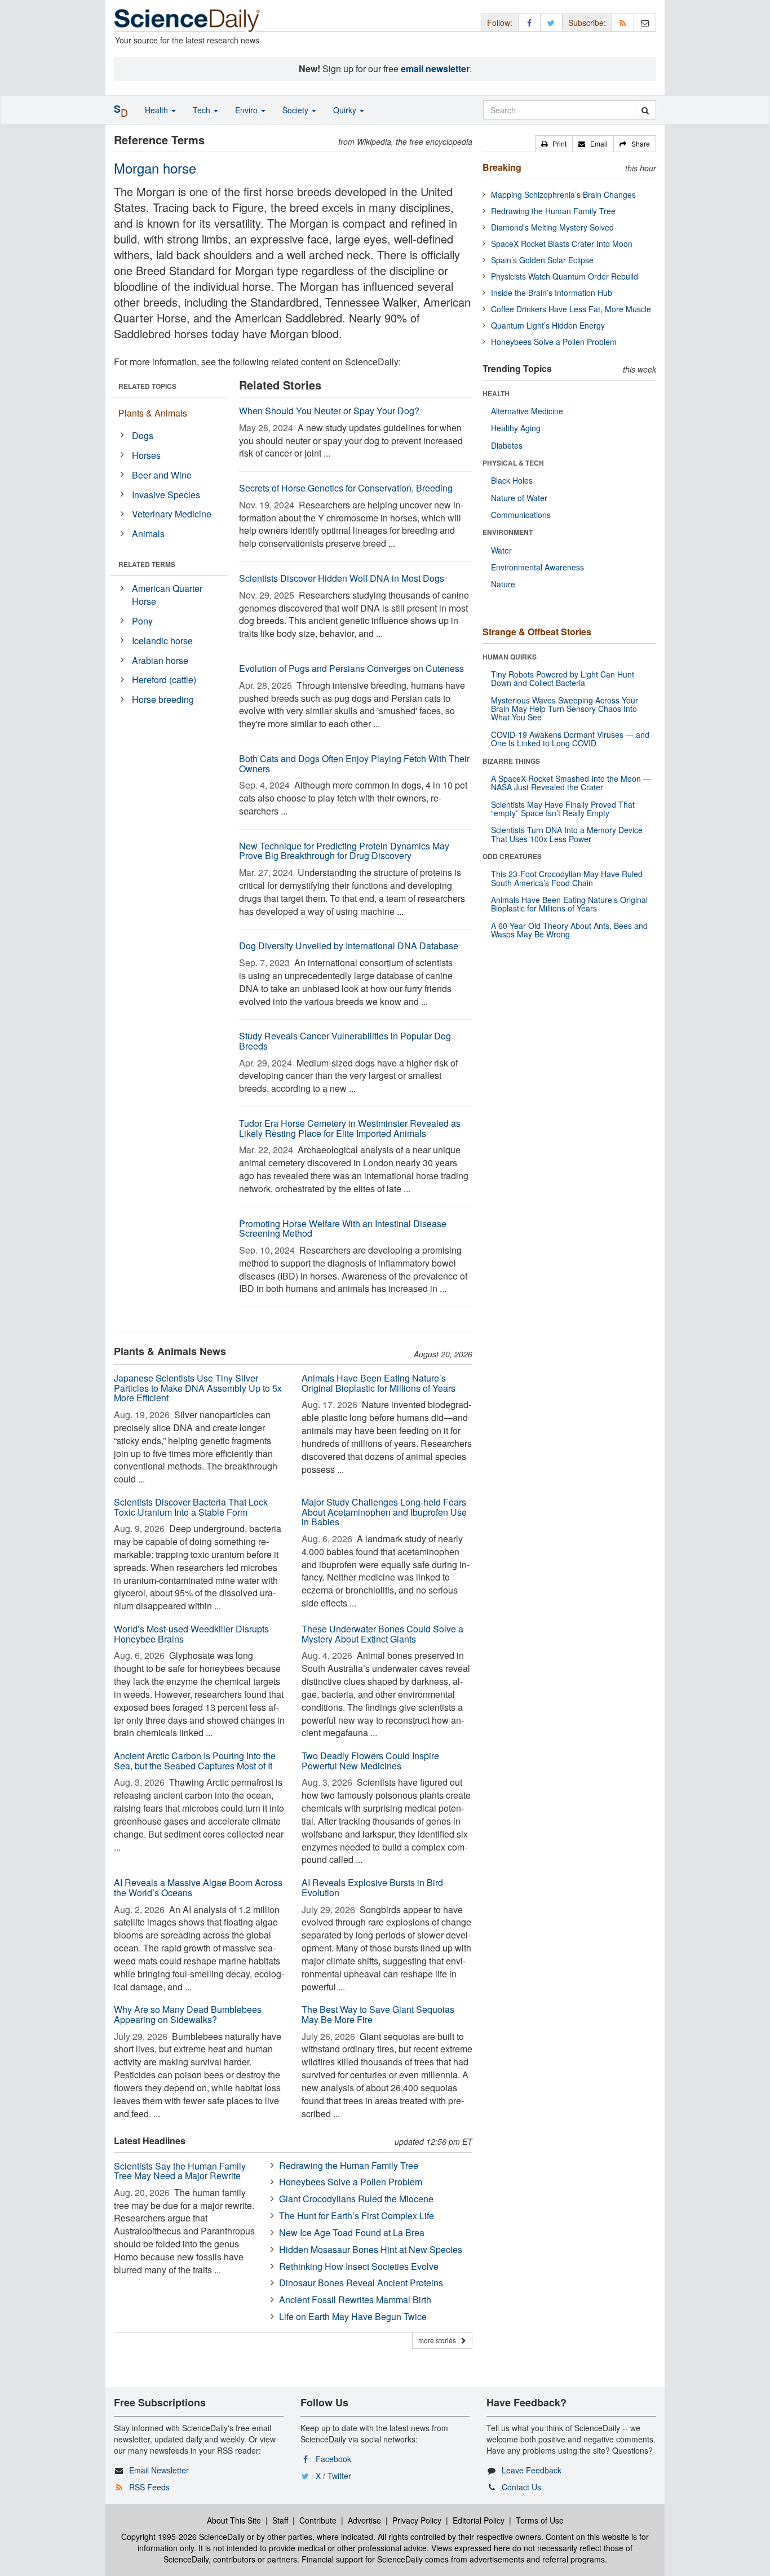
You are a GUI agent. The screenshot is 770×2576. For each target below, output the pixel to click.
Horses (146, 455)
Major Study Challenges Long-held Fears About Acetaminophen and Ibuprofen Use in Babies (384, 1512)
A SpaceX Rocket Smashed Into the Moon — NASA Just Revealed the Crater (571, 783)
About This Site (234, 2520)
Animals (148, 534)
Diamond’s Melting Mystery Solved (552, 227)
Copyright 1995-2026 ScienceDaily (183, 2537)
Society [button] (297, 110)
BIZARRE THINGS (511, 761)
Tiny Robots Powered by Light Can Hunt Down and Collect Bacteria (563, 678)
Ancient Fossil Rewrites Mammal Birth (355, 2300)
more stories (440, 2340)
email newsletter (435, 68)
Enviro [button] (247, 110)
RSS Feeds (149, 2487)
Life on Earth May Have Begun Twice (353, 2316)
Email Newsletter (159, 2470)
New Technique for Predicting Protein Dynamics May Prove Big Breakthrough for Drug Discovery (344, 851)
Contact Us (521, 2487)
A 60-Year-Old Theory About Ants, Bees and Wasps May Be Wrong (569, 930)
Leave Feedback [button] (532, 2470)
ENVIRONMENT (508, 532)
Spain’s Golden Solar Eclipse (542, 260)
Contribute (318, 2520)
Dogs (143, 435)
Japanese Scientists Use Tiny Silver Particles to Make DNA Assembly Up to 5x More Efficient (198, 1388)
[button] (554, 144)
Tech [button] (203, 110)
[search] (645, 110)
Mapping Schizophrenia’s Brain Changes (563, 194)
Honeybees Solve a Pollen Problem (351, 2182)
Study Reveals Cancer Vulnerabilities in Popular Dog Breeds (345, 1041)
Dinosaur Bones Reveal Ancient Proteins (361, 2283)
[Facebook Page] (529, 22)
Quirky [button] (346, 110)
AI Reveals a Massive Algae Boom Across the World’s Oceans (198, 1887)
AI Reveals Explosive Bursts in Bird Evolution (372, 1887)
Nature (503, 584)
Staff (280, 2520)
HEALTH (496, 393)
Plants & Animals (153, 413)
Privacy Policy (417, 2520)
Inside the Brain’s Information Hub (552, 293)
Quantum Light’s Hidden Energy (548, 325)
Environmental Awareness (537, 567)
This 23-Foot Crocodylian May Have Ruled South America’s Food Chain (567, 878)
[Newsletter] (645, 22)
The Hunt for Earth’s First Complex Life (357, 2216)
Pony (142, 621)
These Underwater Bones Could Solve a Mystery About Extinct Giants (382, 1634)
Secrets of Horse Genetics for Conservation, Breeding (346, 488)
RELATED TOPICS (147, 386)
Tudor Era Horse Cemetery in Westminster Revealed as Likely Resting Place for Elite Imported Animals (350, 1128)
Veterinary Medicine (172, 514)
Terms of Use (540, 2520)
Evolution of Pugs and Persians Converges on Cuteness (351, 668)
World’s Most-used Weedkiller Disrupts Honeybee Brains (191, 1634)
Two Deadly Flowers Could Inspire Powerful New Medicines (370, 1761)
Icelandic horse (162, 641)
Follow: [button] (500, 23)
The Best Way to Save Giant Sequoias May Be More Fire (378, 2014)
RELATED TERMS (147, 564)
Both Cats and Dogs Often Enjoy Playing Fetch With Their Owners (354, 763)
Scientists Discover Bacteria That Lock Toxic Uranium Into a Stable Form (191, 1507)
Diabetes (507, 445)
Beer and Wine (162, 475)
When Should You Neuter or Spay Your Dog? (329, 411)
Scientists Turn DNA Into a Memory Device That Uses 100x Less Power (567, 834)
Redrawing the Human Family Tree (349, 2165)
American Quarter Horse (167, 595)
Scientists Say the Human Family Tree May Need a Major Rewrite (180, 2171)
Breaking (502, 167)
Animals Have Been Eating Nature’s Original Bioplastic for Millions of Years (379, 1383)
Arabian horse (160, 660)
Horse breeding (163, 699)
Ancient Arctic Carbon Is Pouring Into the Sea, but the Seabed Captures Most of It (195, 1761)
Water (501, 550)
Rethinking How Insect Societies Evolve (359, 2266)
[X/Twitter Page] (551, 22)
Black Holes (512, 480)
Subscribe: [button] (587, 23)
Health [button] (158, 110)
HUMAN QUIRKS (510, 657)
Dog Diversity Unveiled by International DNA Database (349, 946)
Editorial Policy (479, 2520)
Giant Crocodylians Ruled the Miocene (356, 2199)
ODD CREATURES (512, 856)
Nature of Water (519, 498)
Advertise (364, 2520)
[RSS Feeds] (623, 22)
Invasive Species (166, 495)
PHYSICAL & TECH (513, 463)
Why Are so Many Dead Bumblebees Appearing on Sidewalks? (188, 2014)
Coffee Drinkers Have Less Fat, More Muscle (571, 309)
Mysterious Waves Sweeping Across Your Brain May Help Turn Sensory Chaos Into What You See (565, 709)
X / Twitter (333, 2476)
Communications (521, 515)
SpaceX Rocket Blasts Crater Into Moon (562, 244)
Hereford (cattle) (164, 680)
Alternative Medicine (527, 411)
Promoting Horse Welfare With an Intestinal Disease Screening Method (343, 1229)
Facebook (333, 2459)
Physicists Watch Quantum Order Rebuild (565, 276)
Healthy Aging (516, 428)
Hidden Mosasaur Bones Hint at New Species (371, 2249)
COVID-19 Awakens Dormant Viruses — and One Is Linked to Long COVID (570, 739)
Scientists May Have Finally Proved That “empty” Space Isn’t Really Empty (563, 809)
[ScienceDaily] (187, 19)
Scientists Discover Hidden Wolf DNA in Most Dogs (342, 578)
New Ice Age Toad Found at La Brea (352, 2232)
